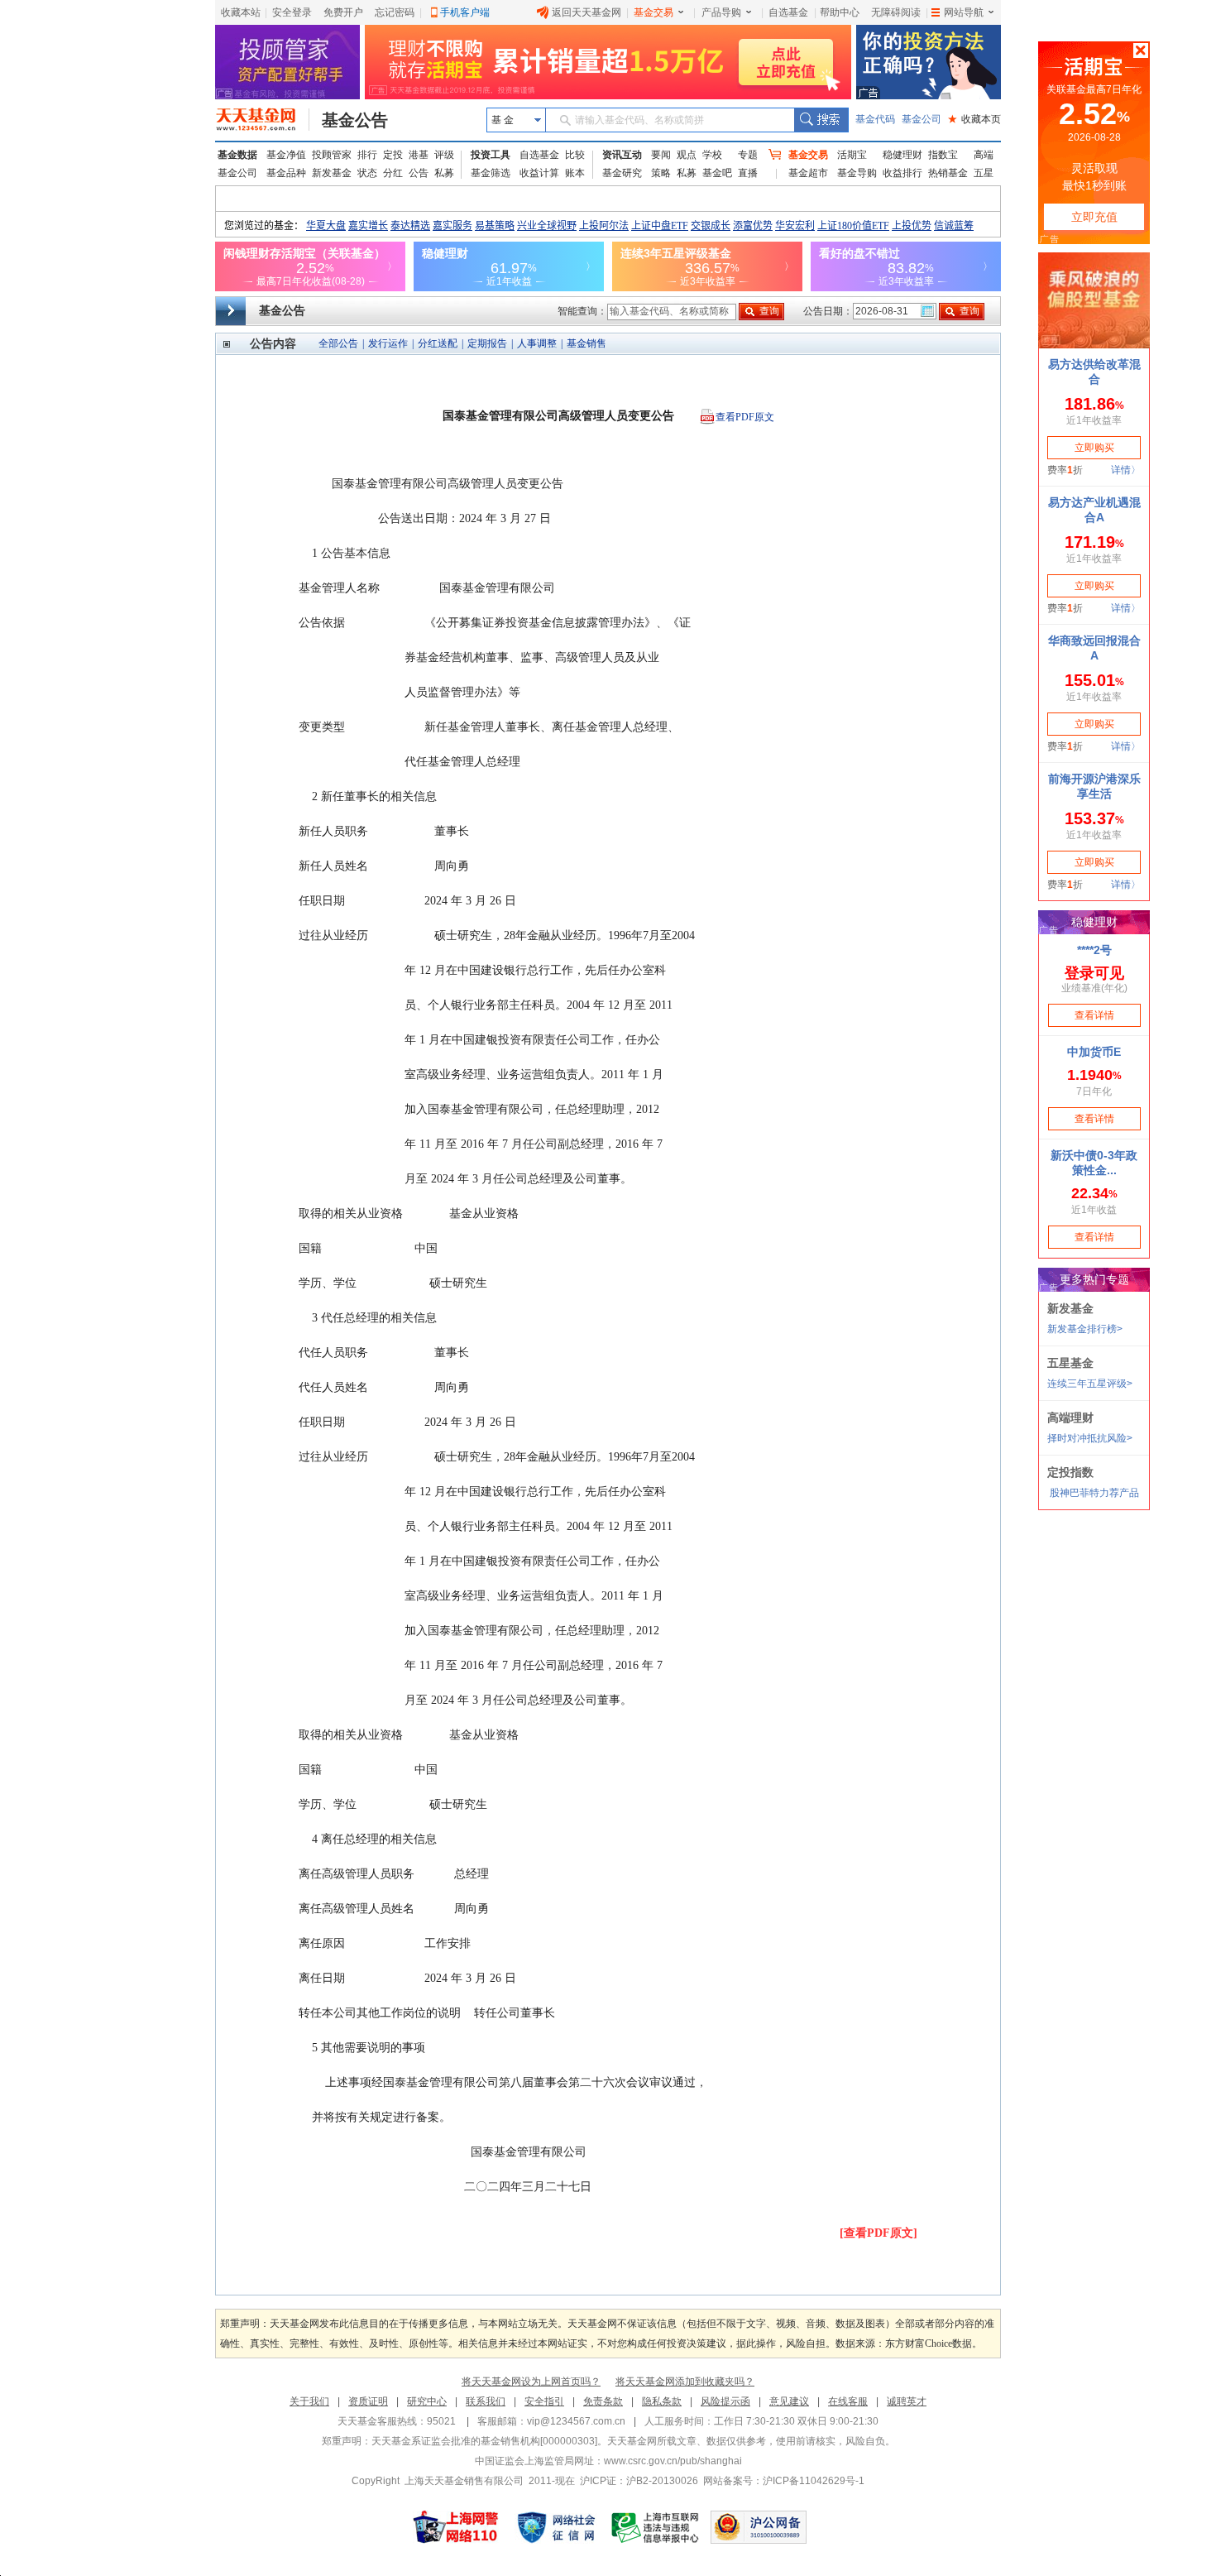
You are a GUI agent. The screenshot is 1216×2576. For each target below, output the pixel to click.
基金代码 (875, 119)
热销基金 (948, 173)
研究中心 (427, 2401)
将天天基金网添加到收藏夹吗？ (685, 2382)
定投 (393, 155)
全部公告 (338, 343)
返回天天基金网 (586, 12)
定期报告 (487, 343)
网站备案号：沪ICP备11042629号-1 (784, 2481)
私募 (444, 173)
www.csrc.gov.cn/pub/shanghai (673, 2461)
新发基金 (332, 173)
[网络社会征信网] (556, 2527)
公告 (419, 173)
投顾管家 (332, 155)
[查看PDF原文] (878, 2233)
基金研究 (622, 173)
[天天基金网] (263, 120)
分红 (393, 173)
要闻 (661, 155)
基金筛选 (491, 173)
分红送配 (438, 343)
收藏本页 (974, 119)
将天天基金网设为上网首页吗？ (531, 2382)
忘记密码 (395, 12)
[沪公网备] (759, 2527)
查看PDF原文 (745, 417)
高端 (984, 155)
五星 (984, 173)
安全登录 (292, 12)
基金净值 (286, 155)
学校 (712, 155)
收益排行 (902, 173)
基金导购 (857, 173)
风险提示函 (725, 2401)
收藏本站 (241, 12)
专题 (748, 155)
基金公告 (355, 120)
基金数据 (237, 155)
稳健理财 (902, 155)
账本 (575, 173)
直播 (748, 173)
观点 (687, 155)
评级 (444, 155)
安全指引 (544, 2401)
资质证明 (368, 2401)
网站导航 (964, 12)
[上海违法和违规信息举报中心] (656, 2527)
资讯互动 (622, 155)
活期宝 (852, 155)
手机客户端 (465, 12)
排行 (367, 155)
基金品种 (286, 173)
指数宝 (943, 155)
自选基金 (788, 12)
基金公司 (922, 119)
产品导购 (721, 12)
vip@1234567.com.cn (576, 2421)
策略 (661, 173)
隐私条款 (662, 2401)
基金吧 (717, 173)
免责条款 (603, 2401)
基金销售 (586, 343)
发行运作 (388, 343)
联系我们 (486, 2401)
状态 (367, 173)
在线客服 (848, 2401)
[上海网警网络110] (456, 2527)
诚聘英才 (907, 2401)
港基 (419, 155)
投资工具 (491, 155)
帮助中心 (840, 12)
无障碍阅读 (896, 12)
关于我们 (309, 2401)
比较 (575, 155)
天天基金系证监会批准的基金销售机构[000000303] (484, 2441)
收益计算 (539, 173)
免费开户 (343, 12)
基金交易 (653, 12)
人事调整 (537, 343)
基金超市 (808, 173)
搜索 (821, 120)
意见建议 (789, 2401)
